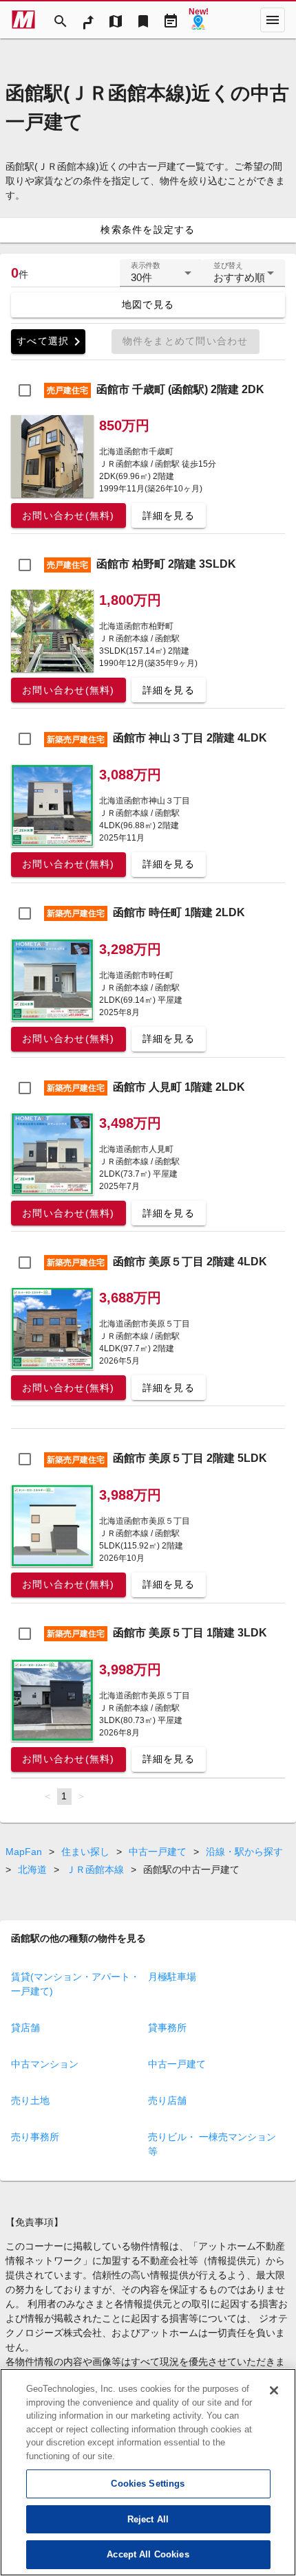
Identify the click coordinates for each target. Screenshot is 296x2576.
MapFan (24, 1852)
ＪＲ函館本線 (95, 1869)
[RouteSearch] (88, 20)
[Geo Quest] (198, 20)
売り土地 (30, 2100)
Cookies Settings (148, 2484)
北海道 (32, 1869)
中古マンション (45, 2064)
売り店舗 (167, 2100)
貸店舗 (25, 2028)
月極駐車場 (172, 1977)
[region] (148, 2472)
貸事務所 (167, 2028)
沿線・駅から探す (244, 1852)
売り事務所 (35, 2137)
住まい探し (85, 1852)
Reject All (148, 2519)
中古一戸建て (158, 1852)
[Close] (274, 2390)
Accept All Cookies (148, 2554)
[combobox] (161, 278)
